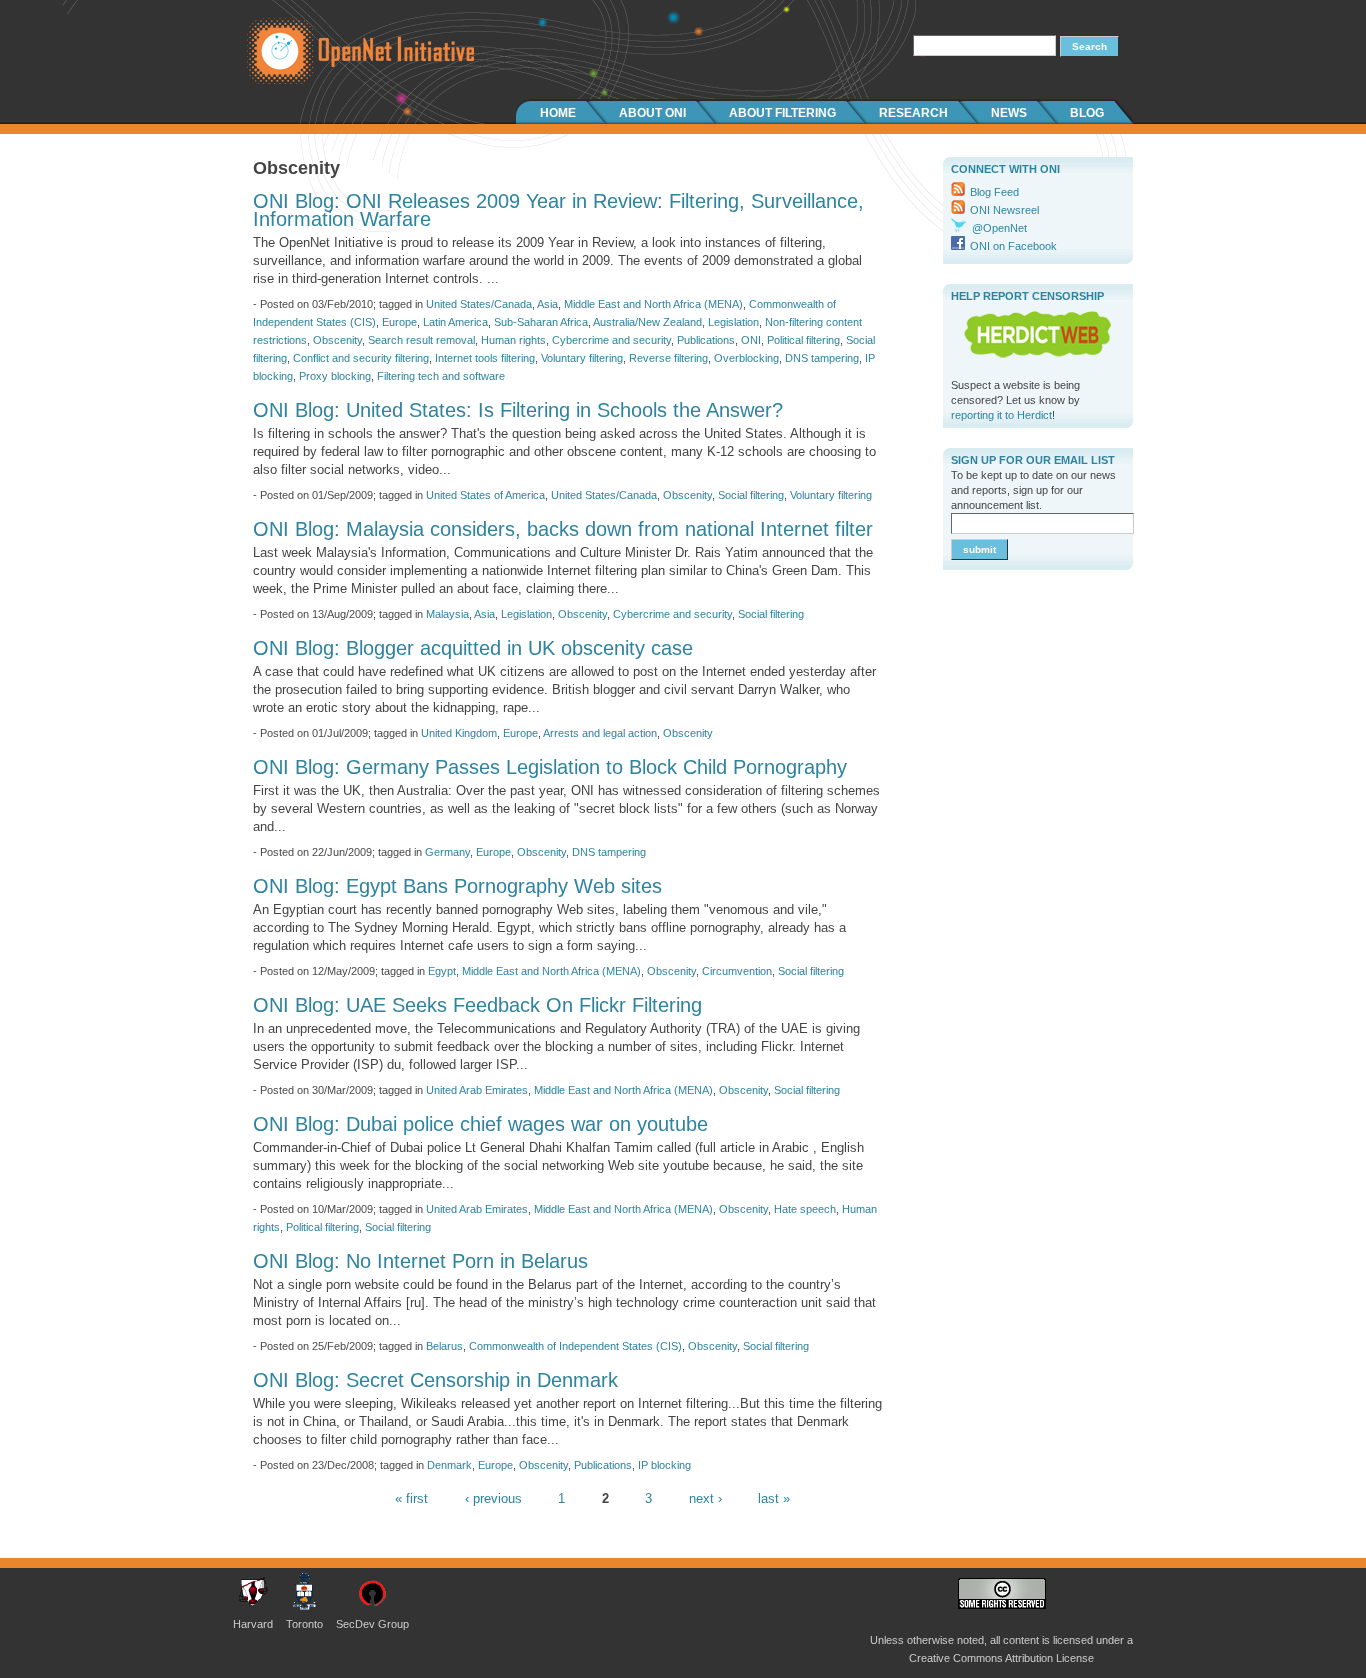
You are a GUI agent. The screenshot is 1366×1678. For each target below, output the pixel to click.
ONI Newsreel (1004, 210)
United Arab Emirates (477, 1090)
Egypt (442, 971)
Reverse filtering (668, 358)
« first (411, 1498)
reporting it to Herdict (1001, 415)
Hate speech (805, 1209)
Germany (447, 852)
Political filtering (803, 340)
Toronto (304, 1624)
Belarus (444, 1346)
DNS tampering (822, 358)
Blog (1087, 113)
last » (774, 1498)
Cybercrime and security (611, 340)
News (1009, 113)
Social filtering (751, 495)
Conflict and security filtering (361, 358)
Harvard (253, 1624)
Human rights (513, 340)
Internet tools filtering (485, 358)
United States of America (485, 495)
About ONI (652, 113)
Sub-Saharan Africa (541, 322)
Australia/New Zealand (647, 322)
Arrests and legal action (600, 733)
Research (913, 113)
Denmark (449, 1465)
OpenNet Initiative (353, 50)
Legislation (733, 322)
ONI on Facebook (1013, 246)
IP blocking (664, 1465)
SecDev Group (372, 1624)
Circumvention (737, 971)
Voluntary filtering (582, 358)
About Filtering (782, 113)
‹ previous (493, 1498)
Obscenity (337, 340)
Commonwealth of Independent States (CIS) (575, 1346)
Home (558, 113)
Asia (547, 304)
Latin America (455, 322)
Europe (399, 322)
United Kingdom (459, 733)
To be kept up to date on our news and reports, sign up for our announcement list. (1033, 490)
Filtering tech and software (441, 376)
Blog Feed (994, 192)
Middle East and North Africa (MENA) (653, 304)
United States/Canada (479, 304)
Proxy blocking (335, 376)
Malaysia (447, 614)
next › (705, 1498)
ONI (751, 340)
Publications (706, 340)
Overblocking (746, 358)
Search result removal (421, 340)
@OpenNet (999, 228)
